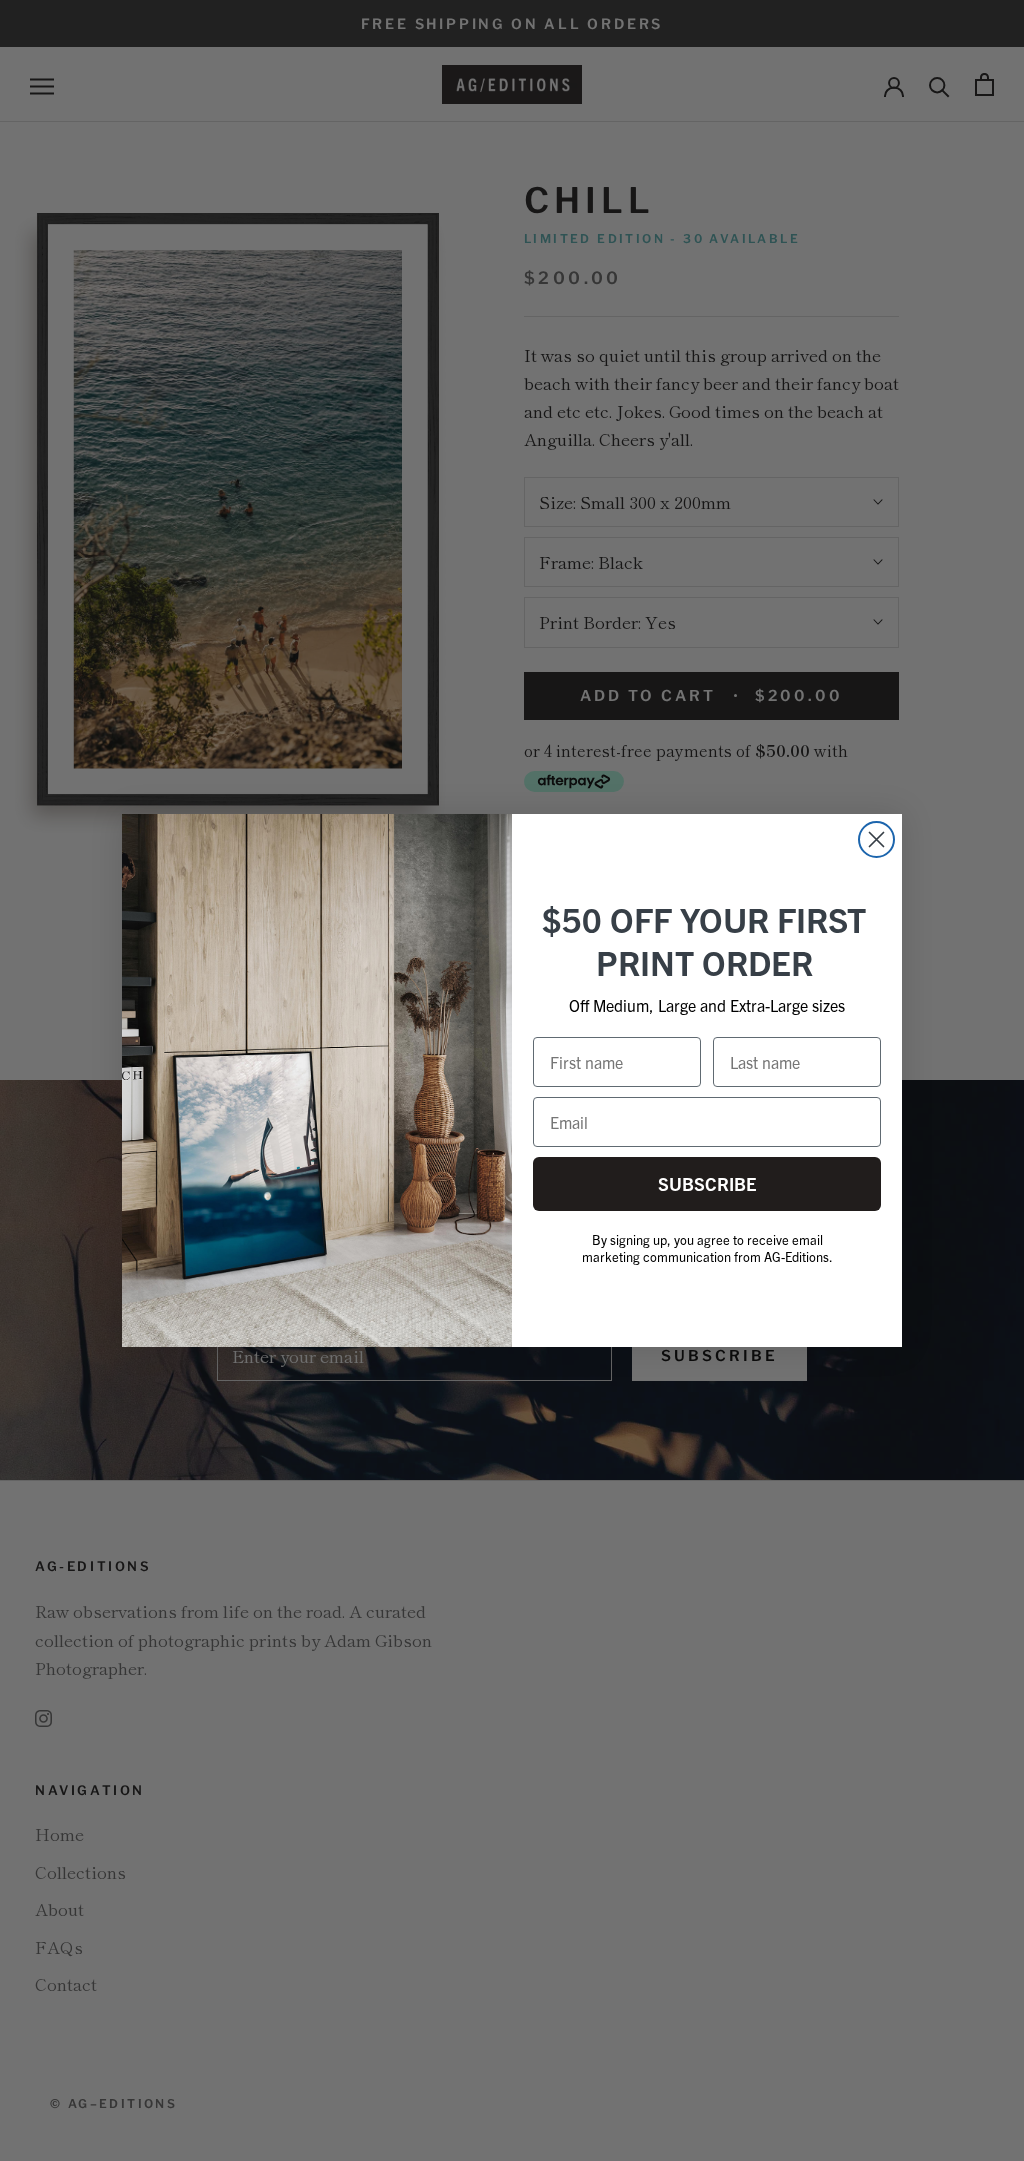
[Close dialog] (876, 839)
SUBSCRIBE (707, 1183)
